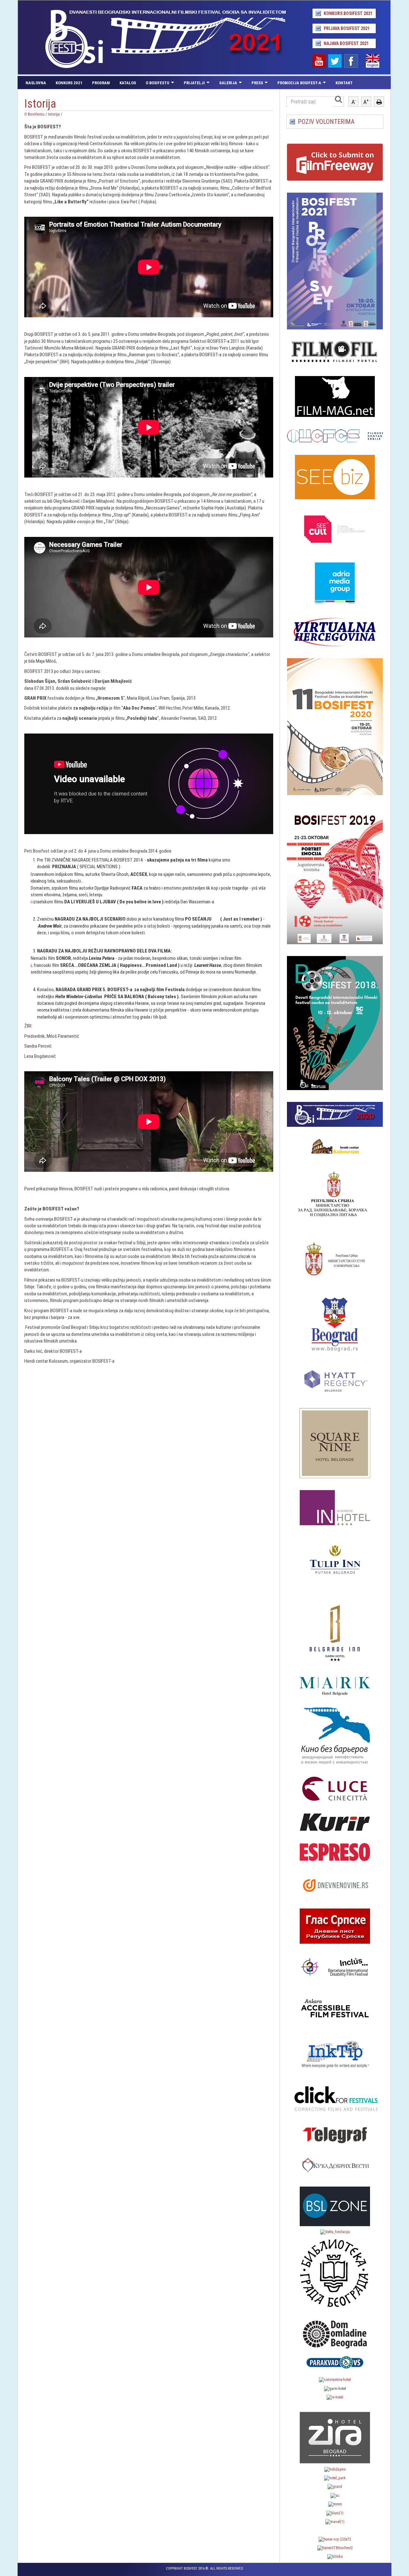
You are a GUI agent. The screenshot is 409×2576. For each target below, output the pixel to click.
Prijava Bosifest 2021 (347, 28)
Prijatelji (194, 83)
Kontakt (344, 83)
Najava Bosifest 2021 (346, 43)
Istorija (54, 114)
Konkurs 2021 (69, 83)
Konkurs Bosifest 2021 (348, 13)
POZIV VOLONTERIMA (326, 122)
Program (101, 83)
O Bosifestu (158, 83)
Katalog (128, 83)
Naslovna (36, 83)
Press (257, 83)
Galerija (228, 83)
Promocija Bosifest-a (299, 83)
